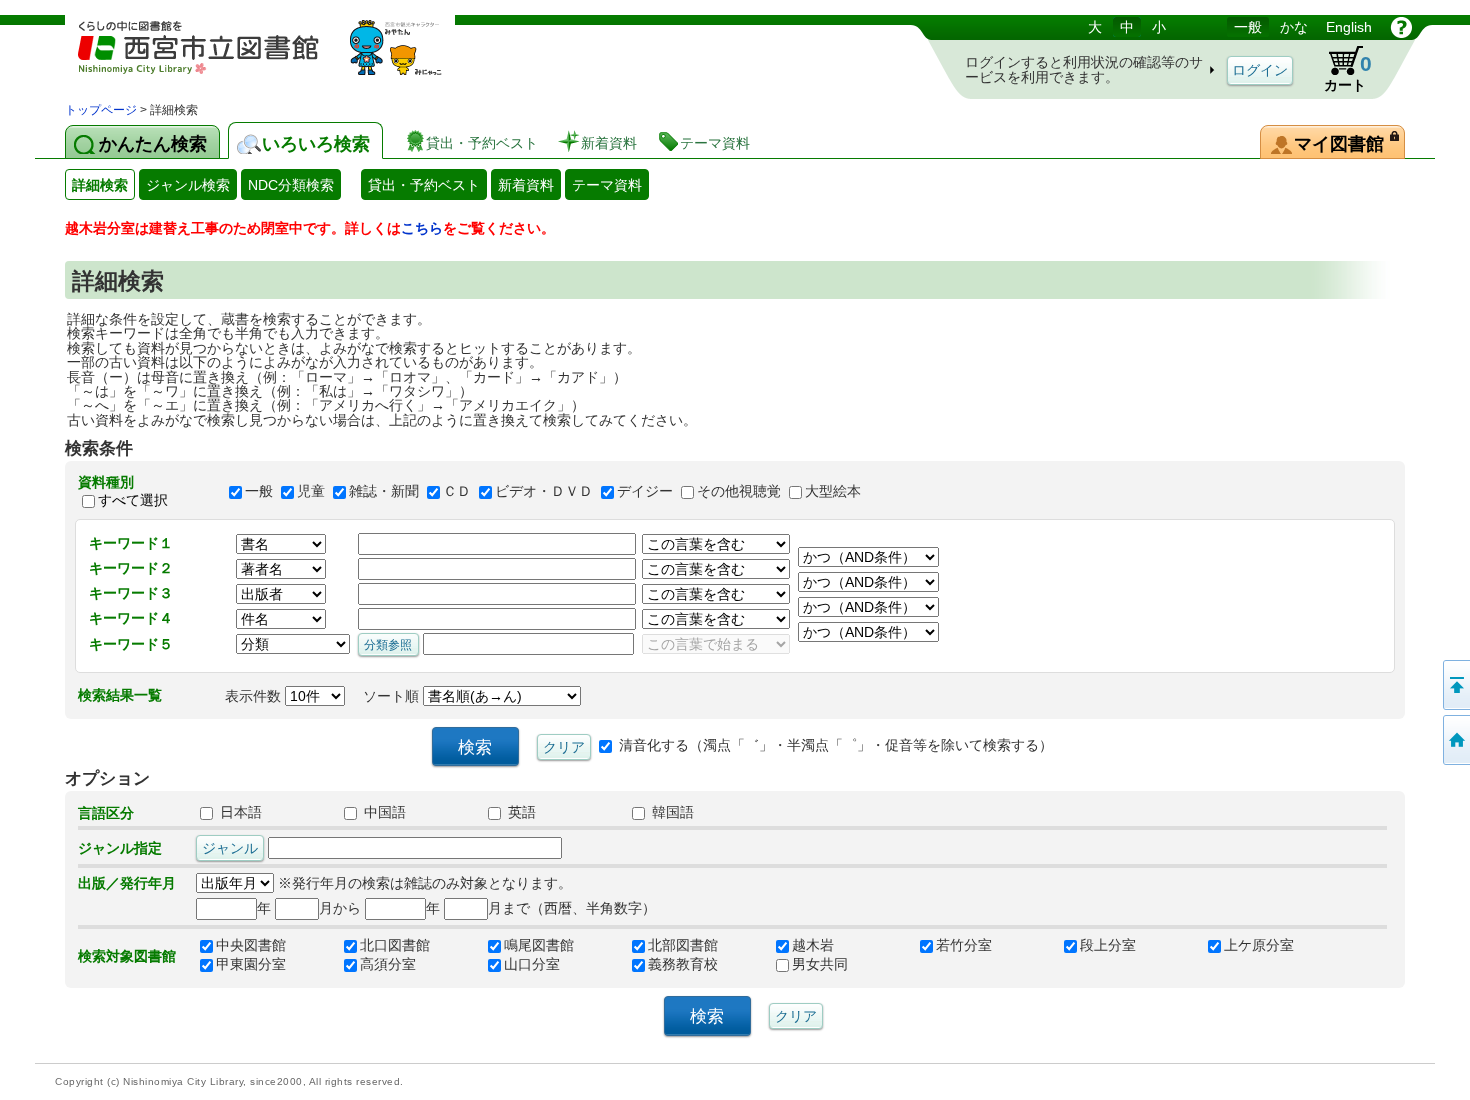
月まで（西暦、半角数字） (572, 908)
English (1349, 27)
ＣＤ (457, 491)
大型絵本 (833, 491)
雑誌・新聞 (384, 491)
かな (1294, 27)
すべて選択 (133, 500)
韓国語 (671, 813)
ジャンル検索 (188, 185)
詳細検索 (100, 185)
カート (1348, 72)
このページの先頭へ (1455, 685)
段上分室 (1108, 946)
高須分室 (388, 965)
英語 (520, 813)
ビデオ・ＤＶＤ (544, 491)
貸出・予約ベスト (424, 185)
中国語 (383, 813)
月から (340, 908)
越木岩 (813, 946)
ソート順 (393, 696)
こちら (422, 228)
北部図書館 (683, 946)
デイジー (645, 491)
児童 (311, 491)
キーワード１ (131, 543)
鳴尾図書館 (539, 946)
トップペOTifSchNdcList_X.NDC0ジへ (1455, 740)
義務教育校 (683, 965)
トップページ (101, 110)
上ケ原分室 (1259, 946)
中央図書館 (251, 946)
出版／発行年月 (127, 883)
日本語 (239, 813)
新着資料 (526, 185)
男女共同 (820, 965)
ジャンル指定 (120, 848)
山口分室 (532, 965)
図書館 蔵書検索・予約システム (275, 57)
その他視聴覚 (739, 491)
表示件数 (255, 696)
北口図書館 (395, 946)
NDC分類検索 (291, 185)
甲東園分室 (251, 965)
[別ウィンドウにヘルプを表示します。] (1401, 27)
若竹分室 (964, 946)
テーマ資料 (607, 185)
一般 (1248, 27)
